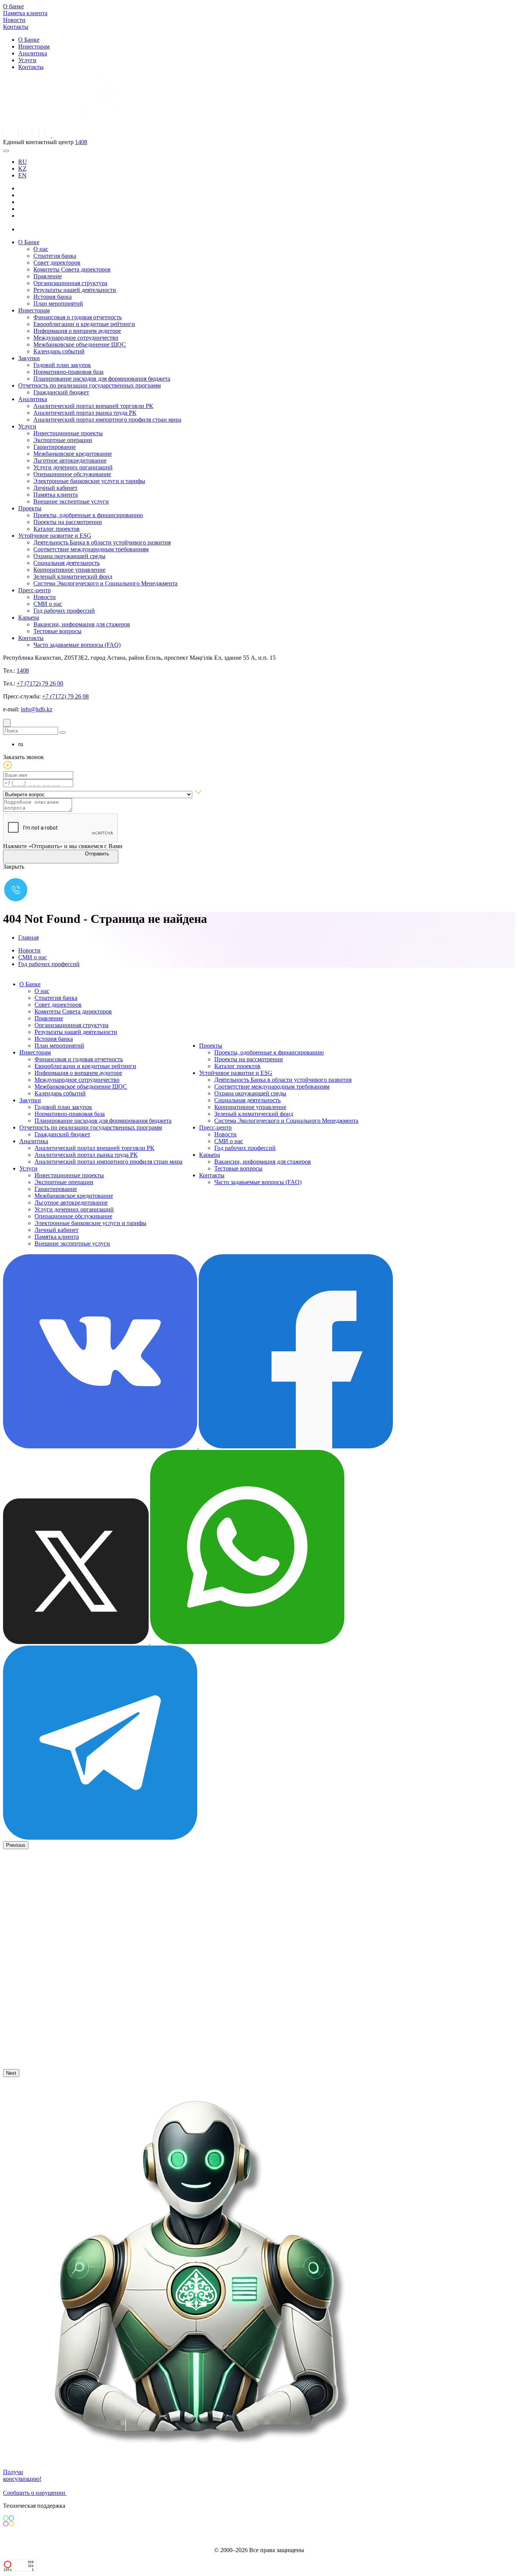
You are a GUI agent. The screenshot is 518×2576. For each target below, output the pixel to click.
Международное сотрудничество (76, 338)
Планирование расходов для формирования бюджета (102, 379)
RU (23, 162)
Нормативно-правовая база (68, 372)
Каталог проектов (57, 529)
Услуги (27, 60)
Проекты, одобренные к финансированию (88, 515)
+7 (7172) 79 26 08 (65, 696)
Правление (48, 276)
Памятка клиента (25, 13)
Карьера (29, 617)
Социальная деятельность (67, 563)
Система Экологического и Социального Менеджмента (105, 583)
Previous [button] (16, 1845)
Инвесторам (34, 46)
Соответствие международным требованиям (91, 549)
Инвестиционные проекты (68, 433)
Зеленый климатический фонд (73, 577)
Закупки (29, 358)
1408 (81, 142)
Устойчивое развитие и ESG (55, 536)
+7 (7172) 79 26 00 (40, 683)
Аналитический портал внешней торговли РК (93, 406)
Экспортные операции (63, 440)
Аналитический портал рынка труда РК (85, 413)
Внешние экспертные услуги (71, 501)
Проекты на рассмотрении (68, 522)
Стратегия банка (55, 256)
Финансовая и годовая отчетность (78, 317)
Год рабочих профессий (64, 611)
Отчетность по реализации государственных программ (89, 385)
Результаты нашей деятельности (75, 290)
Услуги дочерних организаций (73, 467)
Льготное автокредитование (70, 460)
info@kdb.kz (37, 709)
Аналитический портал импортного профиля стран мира (107, 420)
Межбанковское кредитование (73, 454)
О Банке (29, 40)
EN (22, 175)
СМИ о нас (48, 604)
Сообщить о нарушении (35, 2493)
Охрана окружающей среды (69, 556)
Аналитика (33, 53)
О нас (41, 249)
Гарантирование (55, 447)
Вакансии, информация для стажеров (82, 624)
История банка (53, 297)
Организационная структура (70, 283)
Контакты (16, 27)
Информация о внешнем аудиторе (77, 331)
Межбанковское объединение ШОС (80, 344)
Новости (14, 20)
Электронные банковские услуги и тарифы (89, 481)
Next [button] (11, 2073)
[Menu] (6, 151)
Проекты (30, 508)
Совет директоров (57, 263)
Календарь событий (59, 351)
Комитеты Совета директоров (72, 269)
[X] (24, 229)
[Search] (7, 723)
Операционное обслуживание (72, 474)
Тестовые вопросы (57, 631)
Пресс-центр (35, 590)
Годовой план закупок (62, 365)
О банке (13, 6)
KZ (22, 169)
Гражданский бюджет (61, 392)
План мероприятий (58, 304)
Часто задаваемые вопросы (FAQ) (77, 645)
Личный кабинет (55, 488)
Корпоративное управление (69, 570)
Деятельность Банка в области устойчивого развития (102, 542)
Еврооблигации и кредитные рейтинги (84, 324)
